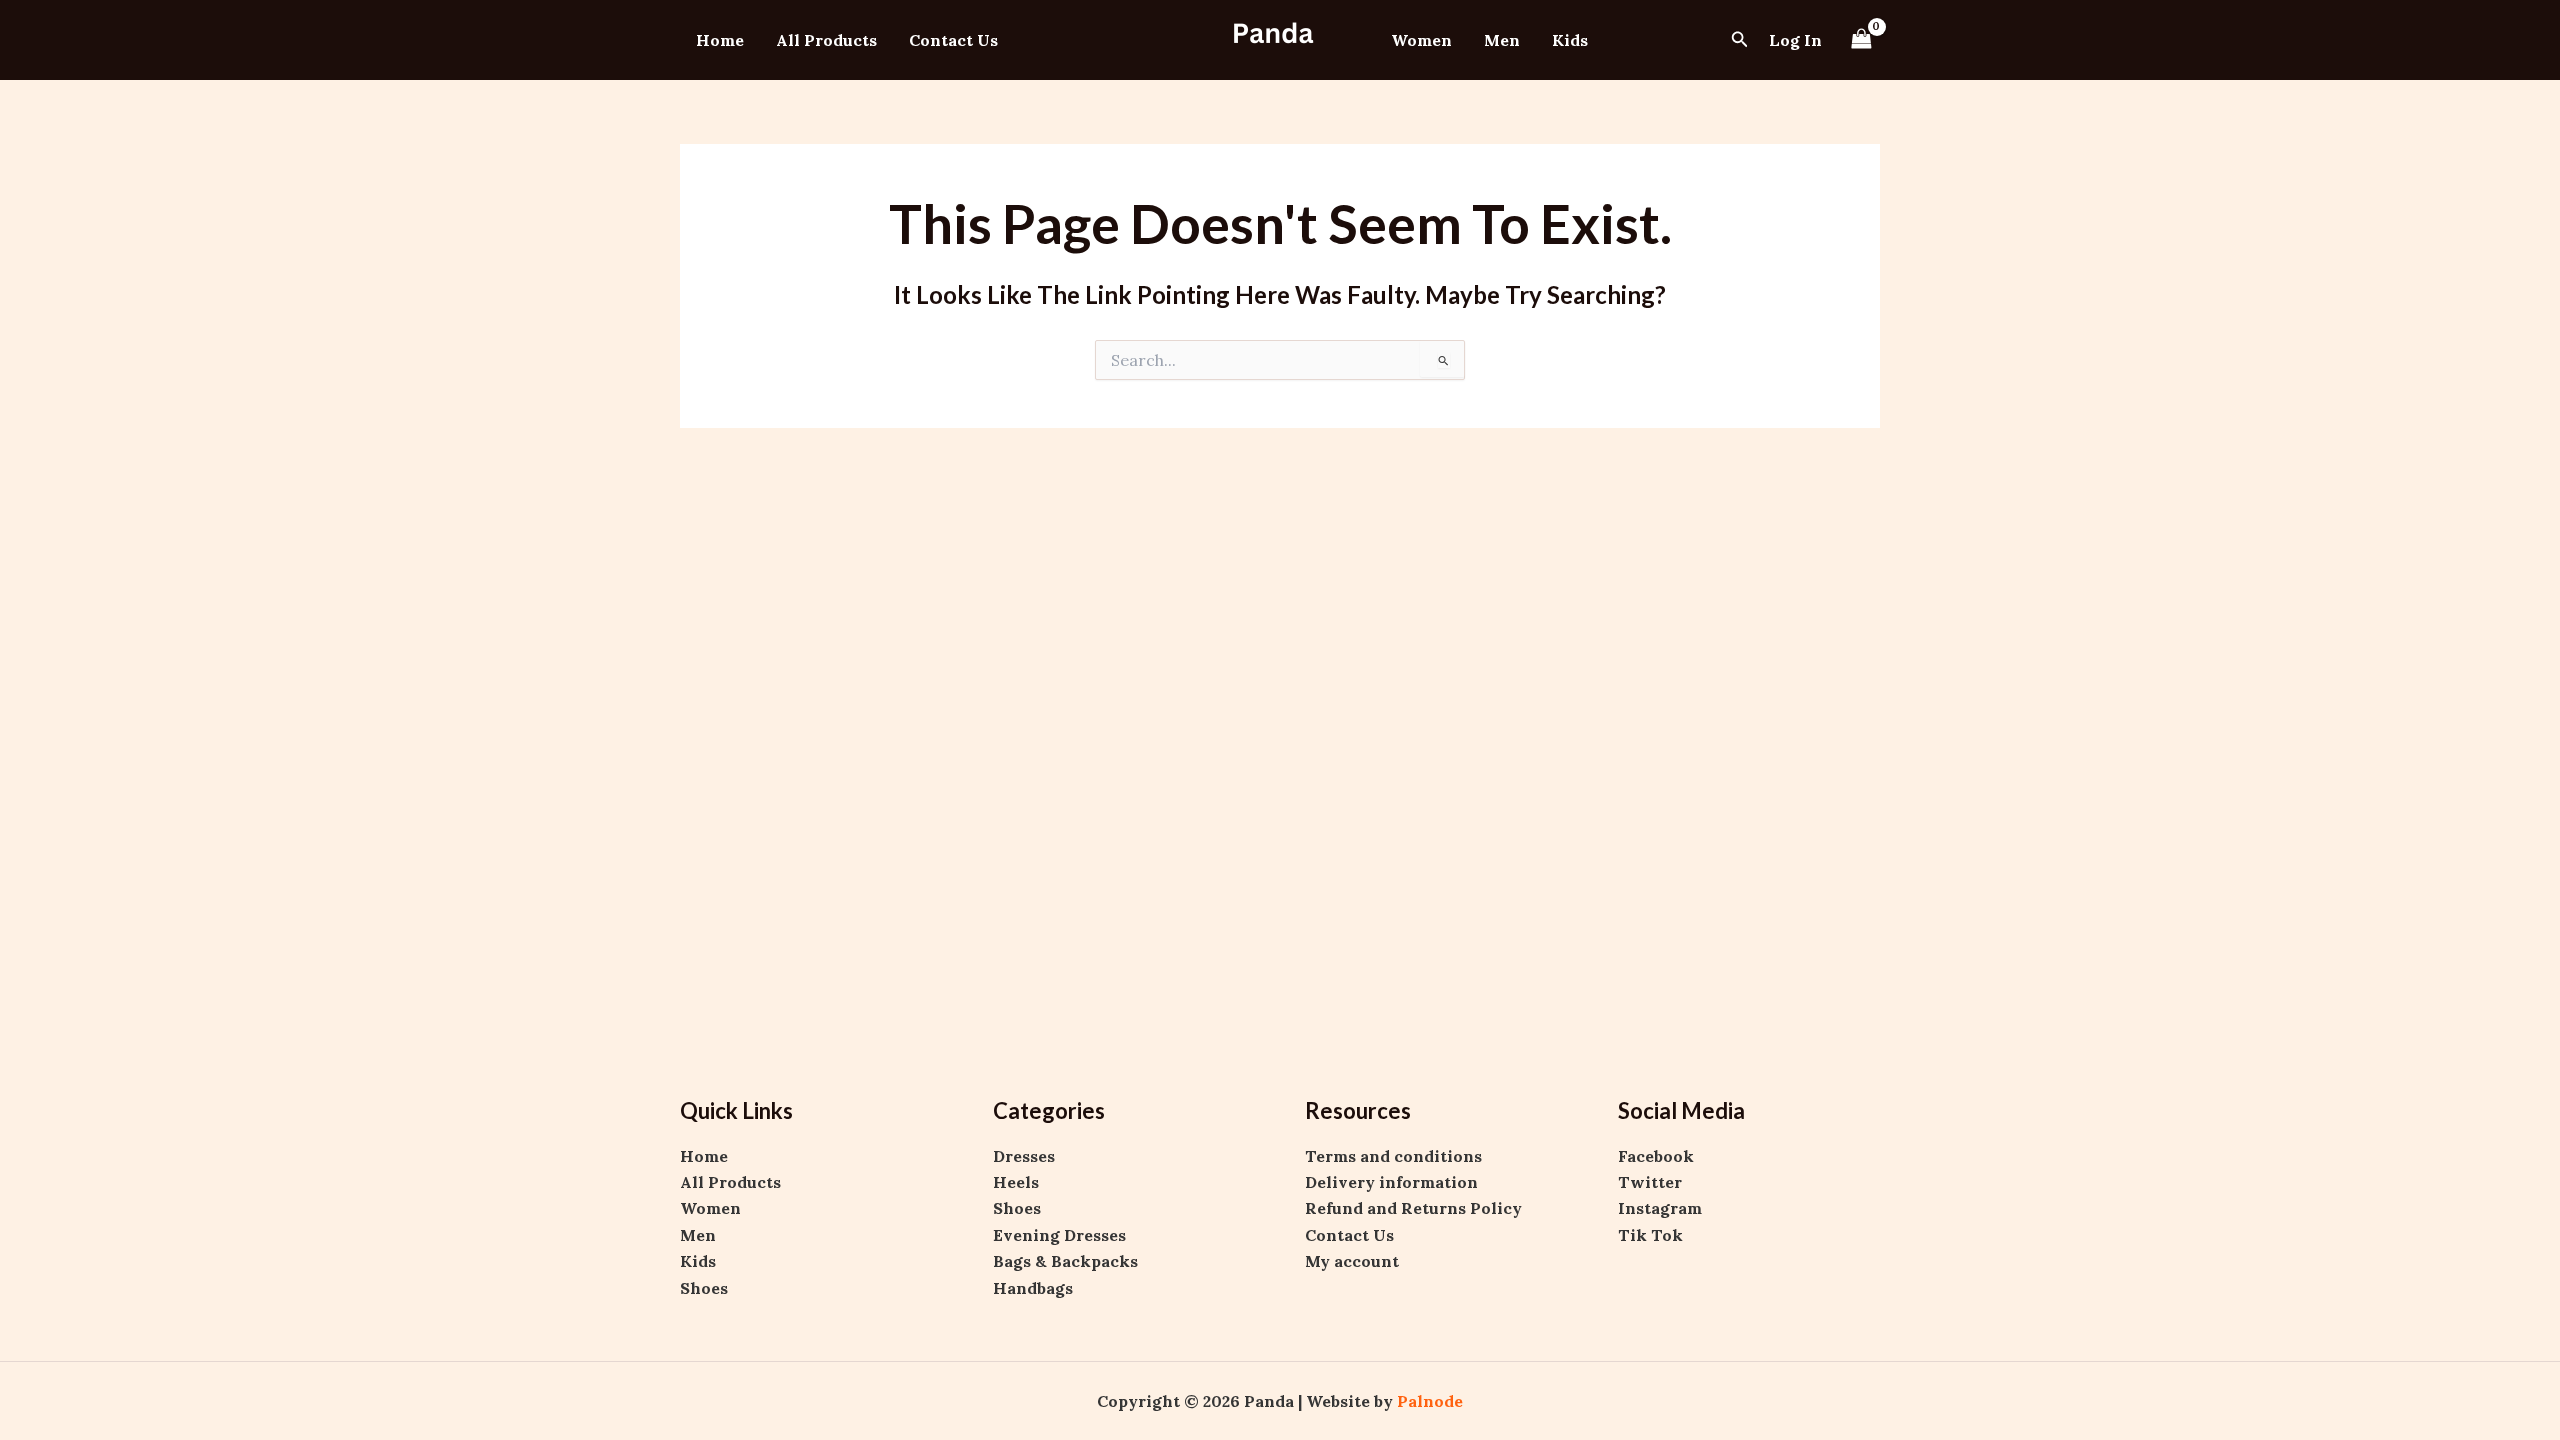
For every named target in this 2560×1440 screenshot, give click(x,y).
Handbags (1033, 1288)
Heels (1016, 1182)
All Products (826, 40)
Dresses (1024, 1156)
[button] (1740, 40)
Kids (1570, 40)
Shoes (704, 1288)
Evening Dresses (1059, 1235)
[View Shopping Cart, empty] (1861, 39)
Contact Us (953, 40)
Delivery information (1391, 1182)
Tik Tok (1650, 1235)
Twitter (1650, 1182)
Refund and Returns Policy (1413, 1208)
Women (1421, 40)
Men (1502, 40)
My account (1352, 1261)
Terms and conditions (1393, 1156)
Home (720, 40)
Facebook (1656, 1156)
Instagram (1660, 1208)
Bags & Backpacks (1065, 1261)
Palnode (1430, 1401)
